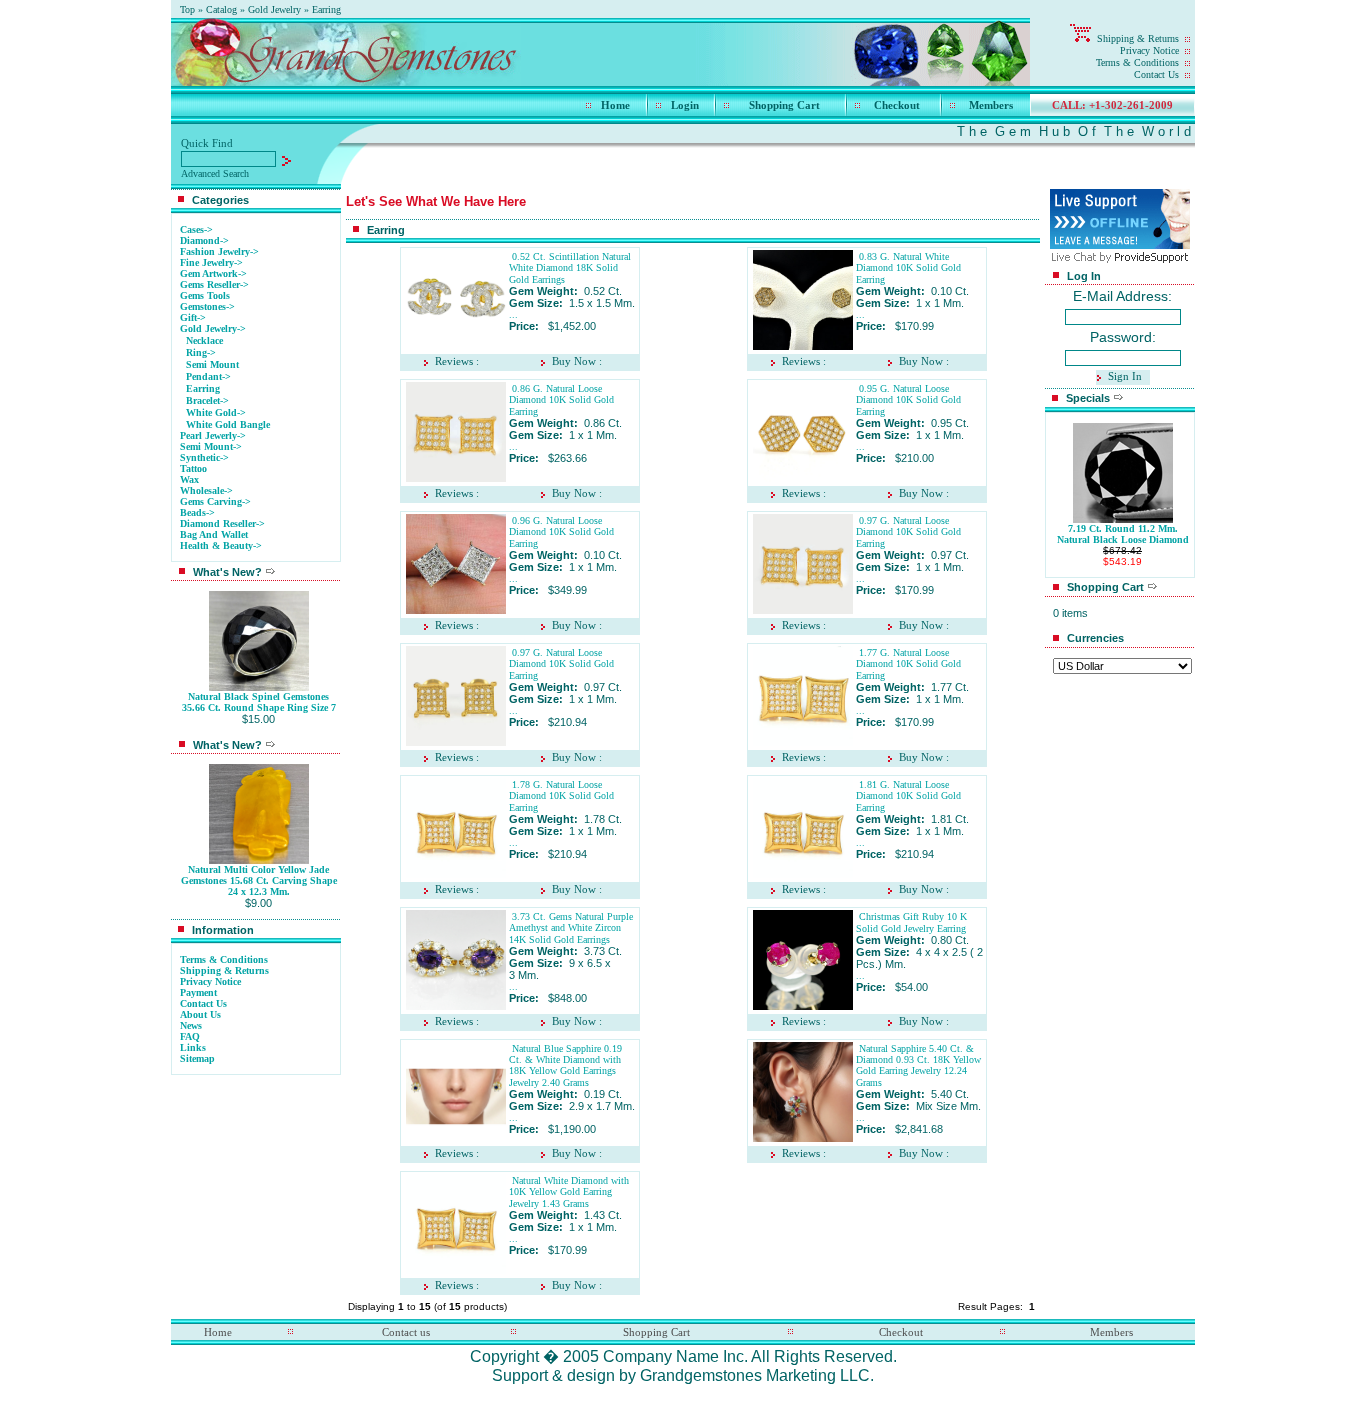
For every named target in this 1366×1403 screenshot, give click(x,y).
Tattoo (193, 468)
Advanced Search (215, 173)
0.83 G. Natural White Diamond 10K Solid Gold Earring (908, 268)
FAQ (190, 1036)
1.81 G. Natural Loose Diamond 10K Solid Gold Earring (908, 796)
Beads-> (197, 512)
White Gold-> (216, 412)
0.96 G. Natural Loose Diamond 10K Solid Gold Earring (561, 532)
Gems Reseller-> (214, 284)
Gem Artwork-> (213, 273)
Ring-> (201, 352)
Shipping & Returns (1138, 38)
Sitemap (197, 1058)
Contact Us (1156, 74)
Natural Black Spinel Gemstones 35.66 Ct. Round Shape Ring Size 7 (259, 702)
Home (615, 105)
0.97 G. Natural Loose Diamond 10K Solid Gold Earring (908, 532)
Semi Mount (212, 364)
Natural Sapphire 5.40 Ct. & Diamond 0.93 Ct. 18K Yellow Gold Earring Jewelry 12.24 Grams (918, 1065)
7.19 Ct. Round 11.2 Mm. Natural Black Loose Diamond (1123, 534)
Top (187, 9)
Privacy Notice (1149, 50)
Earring (326, 9)
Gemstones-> (207, 306)
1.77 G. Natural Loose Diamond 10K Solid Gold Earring (908, 664)
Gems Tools (205, 295)
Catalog (221, 9)
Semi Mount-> (211, 446)
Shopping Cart (784, 105)
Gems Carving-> (215, 501)
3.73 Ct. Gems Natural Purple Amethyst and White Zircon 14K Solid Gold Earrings (571, 928)
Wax (189, 479)
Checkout (897, 105)
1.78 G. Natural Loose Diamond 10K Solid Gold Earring (561, 796)
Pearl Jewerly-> (213, 435)
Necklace (204, 340)
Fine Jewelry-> (211, 262)
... (513, 314)
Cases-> (196, 229)
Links (193, 1047)
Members (991, 105)
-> (213, 328)
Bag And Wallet (214, 534)
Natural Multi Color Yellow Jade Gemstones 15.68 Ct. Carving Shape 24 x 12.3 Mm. (259, 880)
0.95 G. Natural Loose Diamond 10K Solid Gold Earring (908, 400)
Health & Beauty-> (221, 545)
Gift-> (193, 317)
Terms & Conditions (1137, 62)
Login (685, 105)
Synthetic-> (204, 457)
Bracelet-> (207, 400)
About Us (200, 1014)
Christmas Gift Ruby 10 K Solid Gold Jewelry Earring (911, 922)
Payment (198, 992)
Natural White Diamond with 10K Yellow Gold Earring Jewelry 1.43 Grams (569, 1192)
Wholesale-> (206, 490)
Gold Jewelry (274, 9)
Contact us (406, 1332)
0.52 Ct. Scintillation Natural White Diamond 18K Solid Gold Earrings (570, 268)
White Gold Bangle (228, 424)
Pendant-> (208, 376)
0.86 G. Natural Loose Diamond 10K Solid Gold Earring (561, 400)
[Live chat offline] (1120, 243)
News (191, 1025)
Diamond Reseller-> (222, 523)
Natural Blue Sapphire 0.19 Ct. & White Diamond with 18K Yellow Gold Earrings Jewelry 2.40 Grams (565, 1065)
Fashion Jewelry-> (219, 251)
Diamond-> (204, 240)
